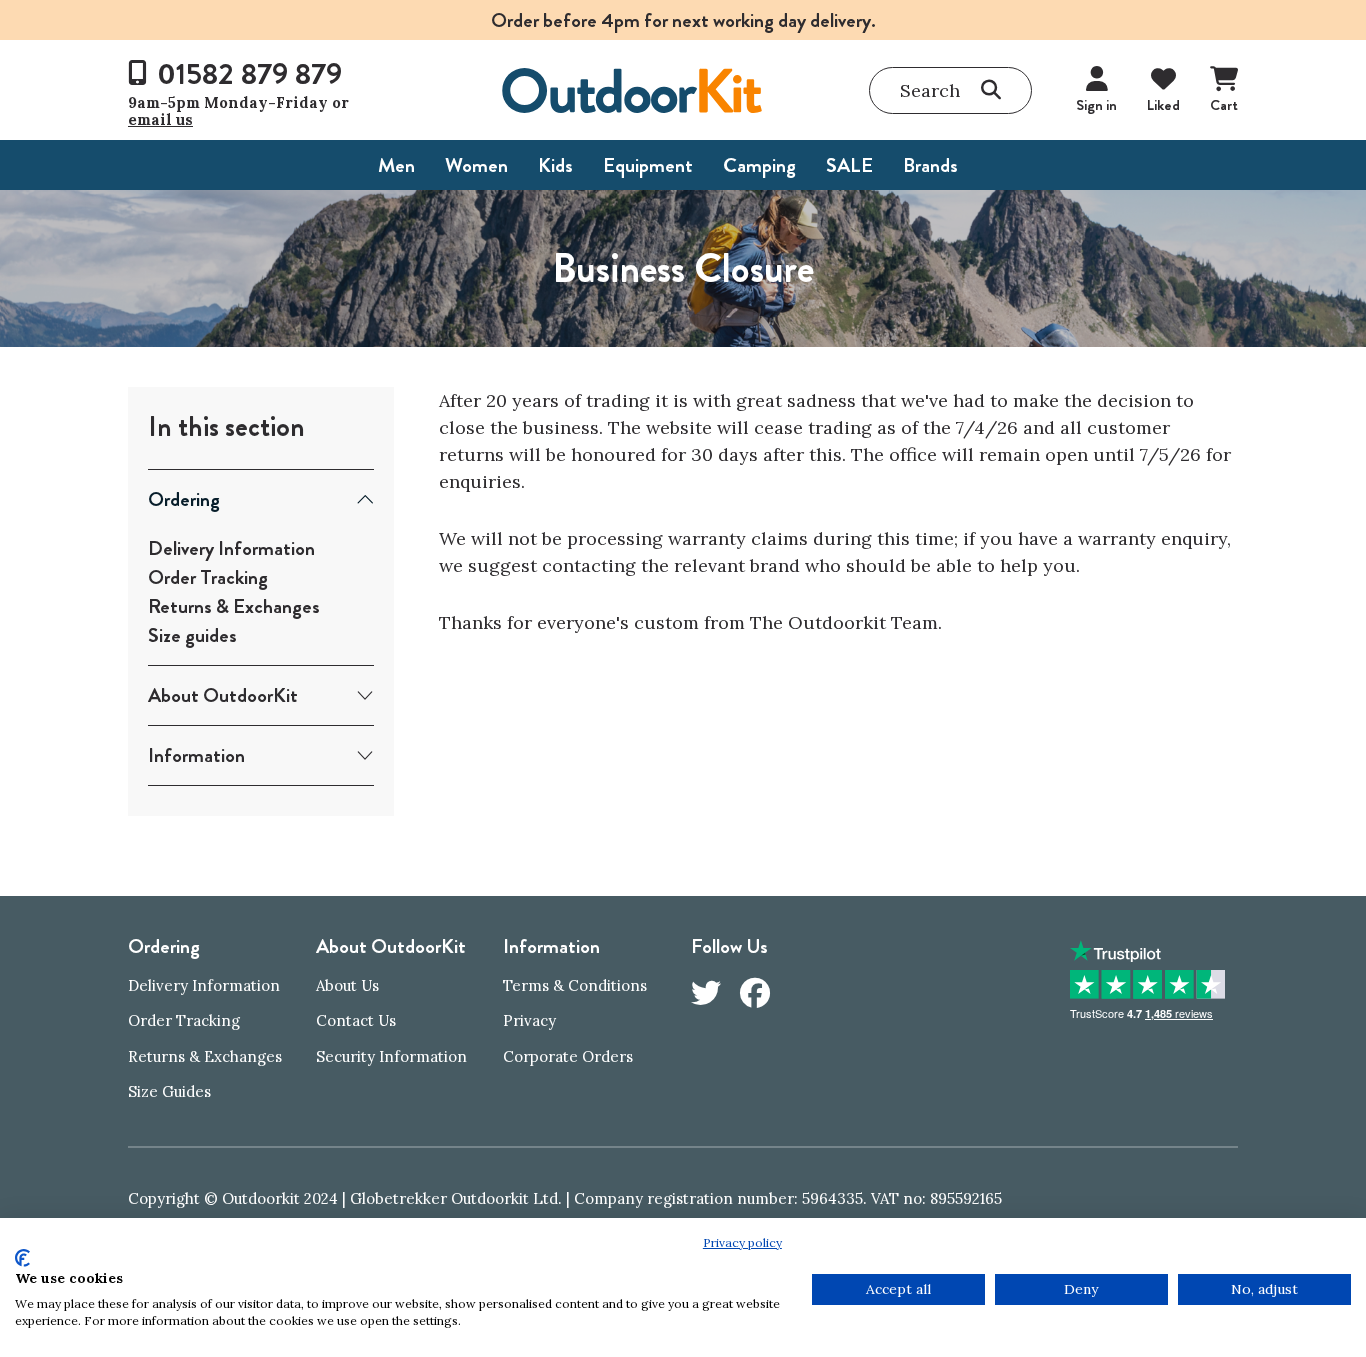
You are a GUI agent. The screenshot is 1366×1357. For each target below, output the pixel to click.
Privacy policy (742, 1242)
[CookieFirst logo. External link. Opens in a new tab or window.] (22, 1258)
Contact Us (356, 1020)
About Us (347, 985)
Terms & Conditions (575, 985)
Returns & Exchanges (234, 606)
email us (160, 119)
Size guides (192, 635)
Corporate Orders (568, 1056)
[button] (950, 90)
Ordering (184, 499)
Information (196, 755)
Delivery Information (231, 548)
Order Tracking (208, 577)
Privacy (529, 1020)
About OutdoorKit (223, 695)
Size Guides (169, 1091)
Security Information (391, 1056)
